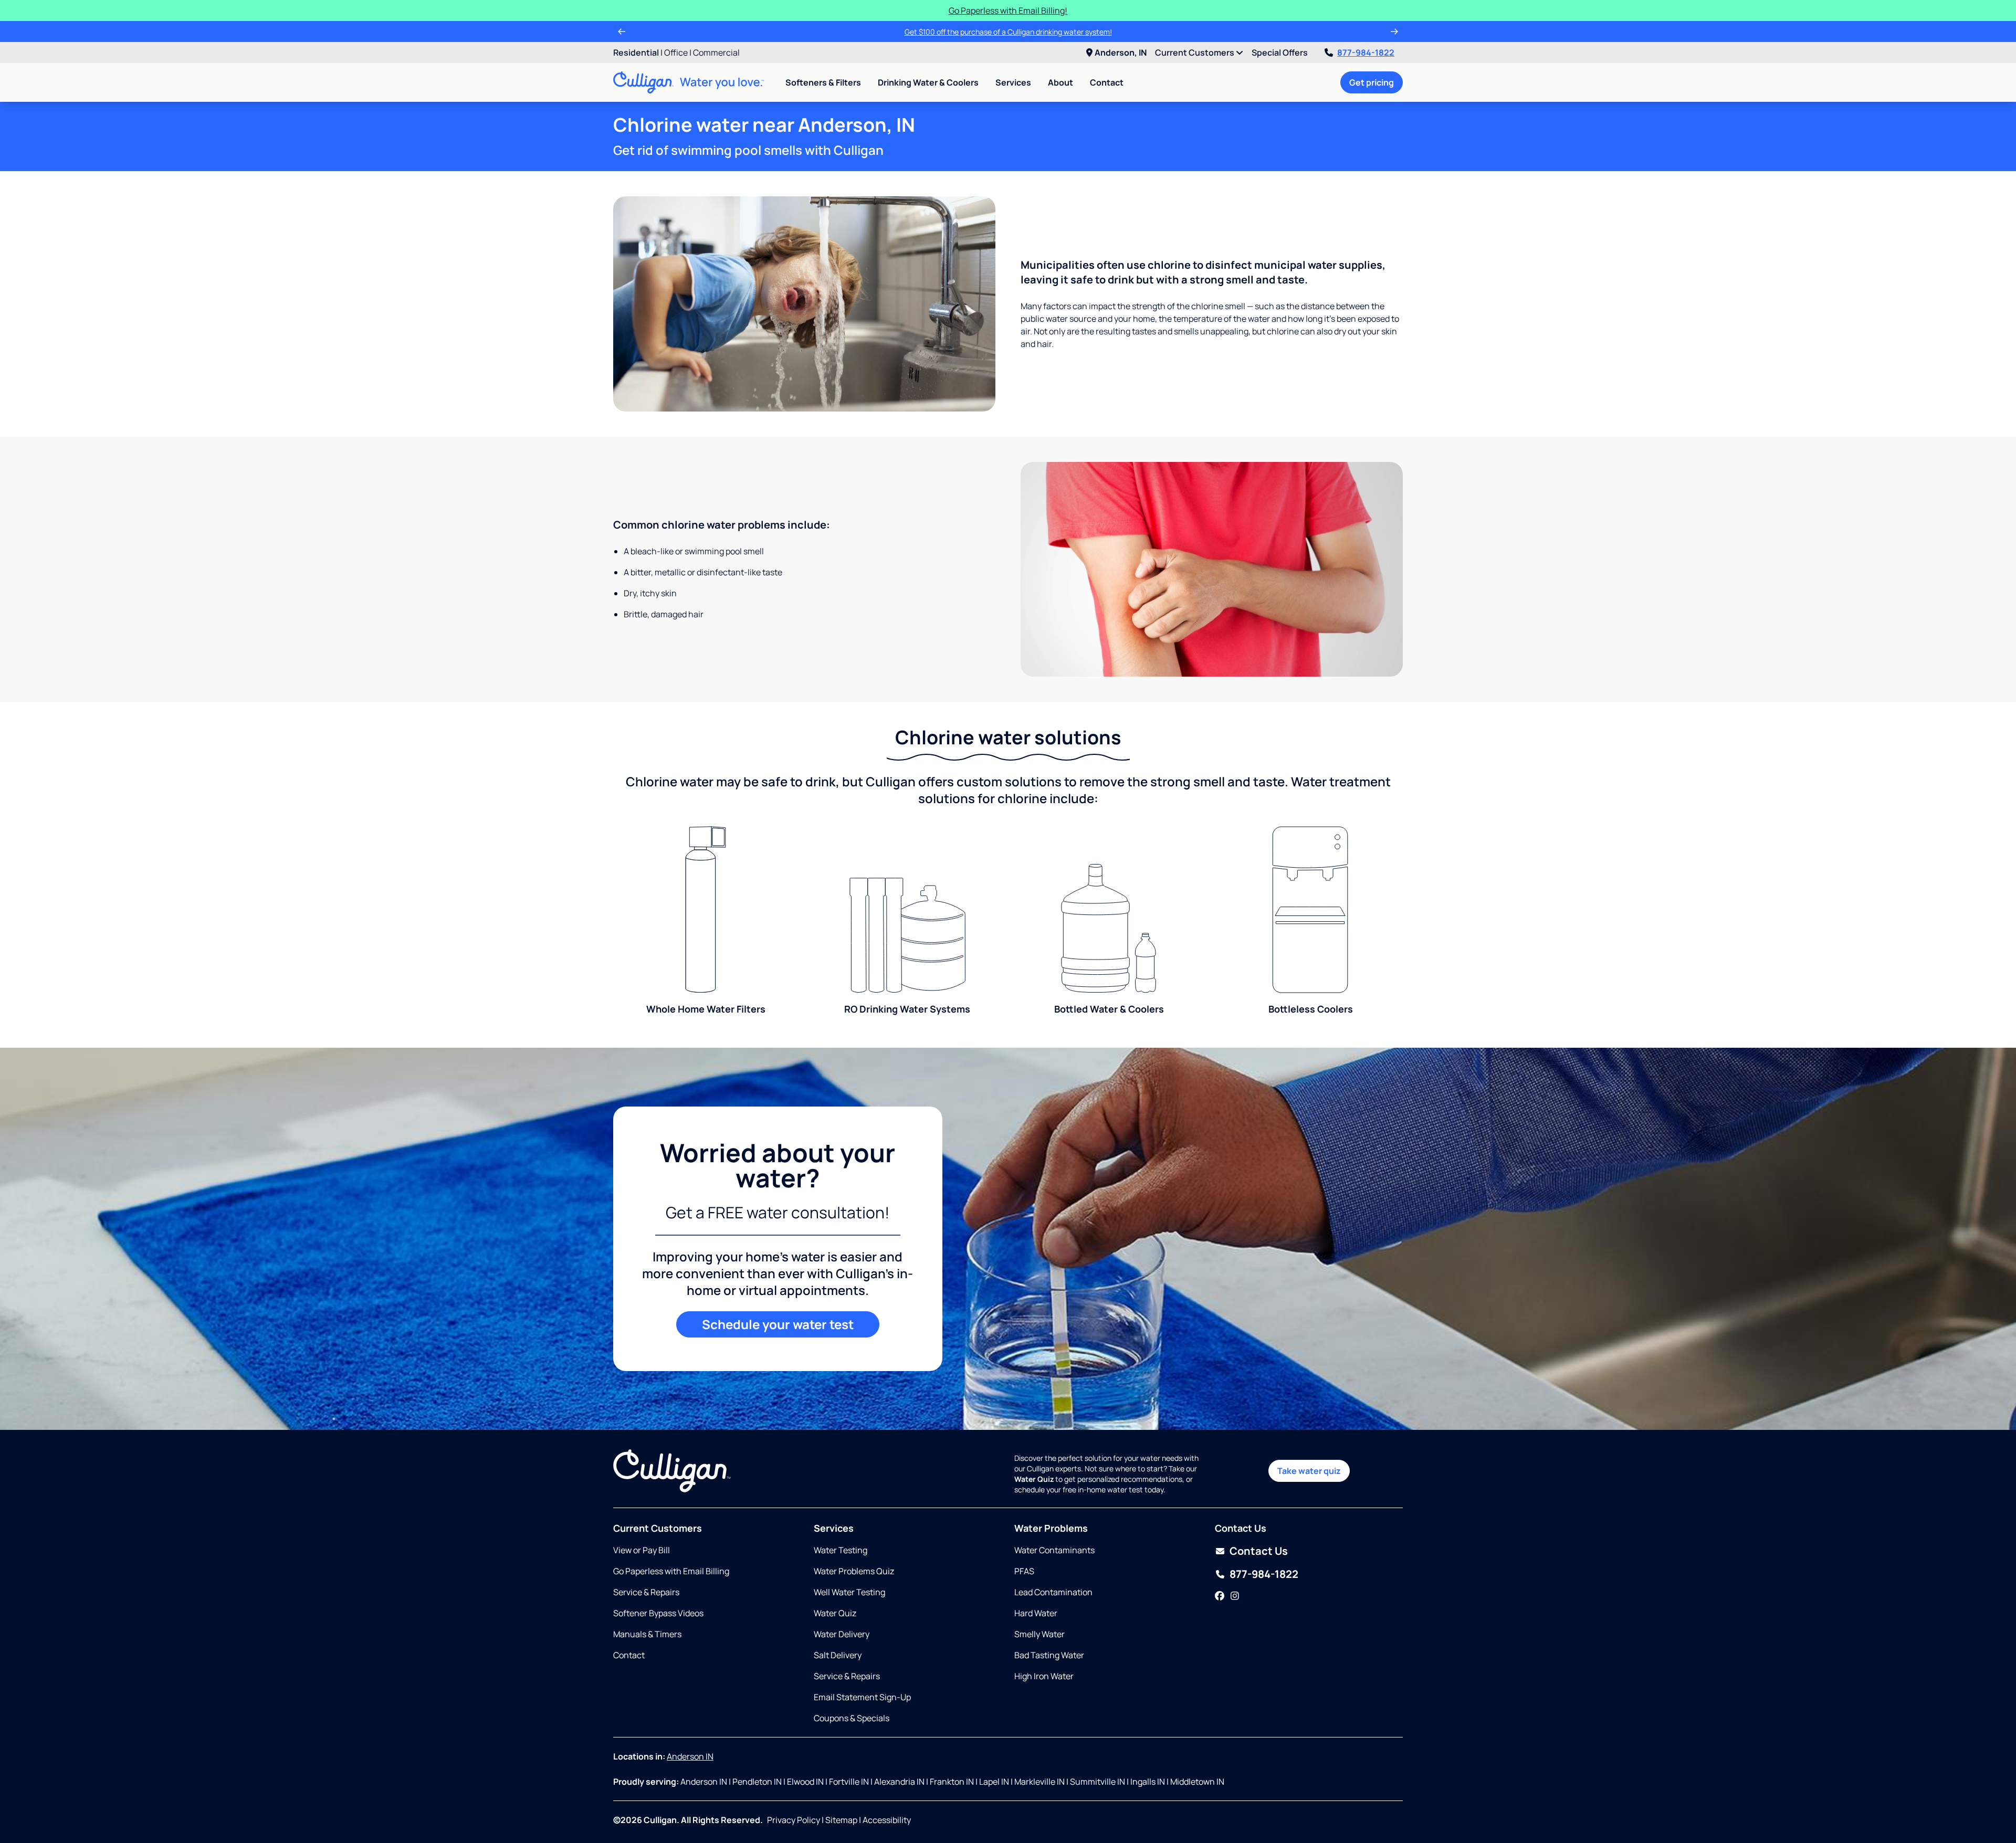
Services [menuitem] (1013, 82)
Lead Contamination (1053, 1592)
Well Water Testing (849, 1592)
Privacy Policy (794, 1820)
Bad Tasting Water (1049, 1655)
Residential (636, 52)
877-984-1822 (1366, 52)
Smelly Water (1039, 1634)
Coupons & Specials (852, 1718)
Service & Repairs (646, 1592)
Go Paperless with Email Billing (671, 1571)
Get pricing (1372, 82)
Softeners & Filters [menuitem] (823, 82)
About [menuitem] (1060, 82)
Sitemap (841, 1820)
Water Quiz (835, 1613)
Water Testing (841, 1550)
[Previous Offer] (622, 31)
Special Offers (1280, 52)
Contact (1107, 82)
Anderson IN (690, 1756)
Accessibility (887, 1820)
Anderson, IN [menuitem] (1121, 52)
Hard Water (1036, 1613)
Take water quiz (1309, 1471)
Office (676, 52)
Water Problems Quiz (854, 1571)
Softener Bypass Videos (658, 1613)
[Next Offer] (1394, 31)
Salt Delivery (838, 1655)
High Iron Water (1044, 1676)
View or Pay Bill (642, 1550)
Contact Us (1259, 1551)
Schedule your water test (778, 1324)
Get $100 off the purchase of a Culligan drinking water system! (1008, 32)
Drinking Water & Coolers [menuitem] (928, 82)
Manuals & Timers (647, 1634)
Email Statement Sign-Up (862, 1697)
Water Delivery (842, 1634)
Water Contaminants (1054, 1550)
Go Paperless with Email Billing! (1008, 10)
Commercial (716, 52)
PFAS (1024, 1571)
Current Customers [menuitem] (1195, 52)
